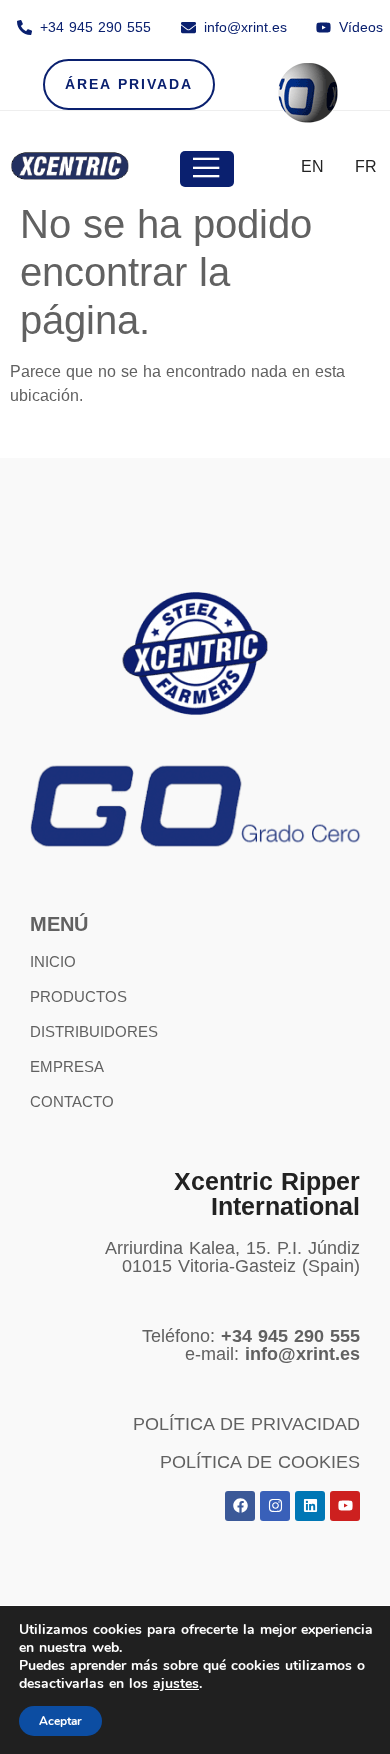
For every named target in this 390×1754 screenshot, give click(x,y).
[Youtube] (345, 1506)
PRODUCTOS (78, 996)
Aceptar (60, 1721)
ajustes (176, 1684)
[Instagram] (275, 1506)
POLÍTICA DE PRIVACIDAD (246, 1424)
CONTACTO (72, 1101)
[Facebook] (240, 1506)
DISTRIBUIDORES (94, 1031)
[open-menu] (207, 169)
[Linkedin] (310, 1506)
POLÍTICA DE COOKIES (260, 1462)
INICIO (53, 961)
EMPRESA (67, 1066)
